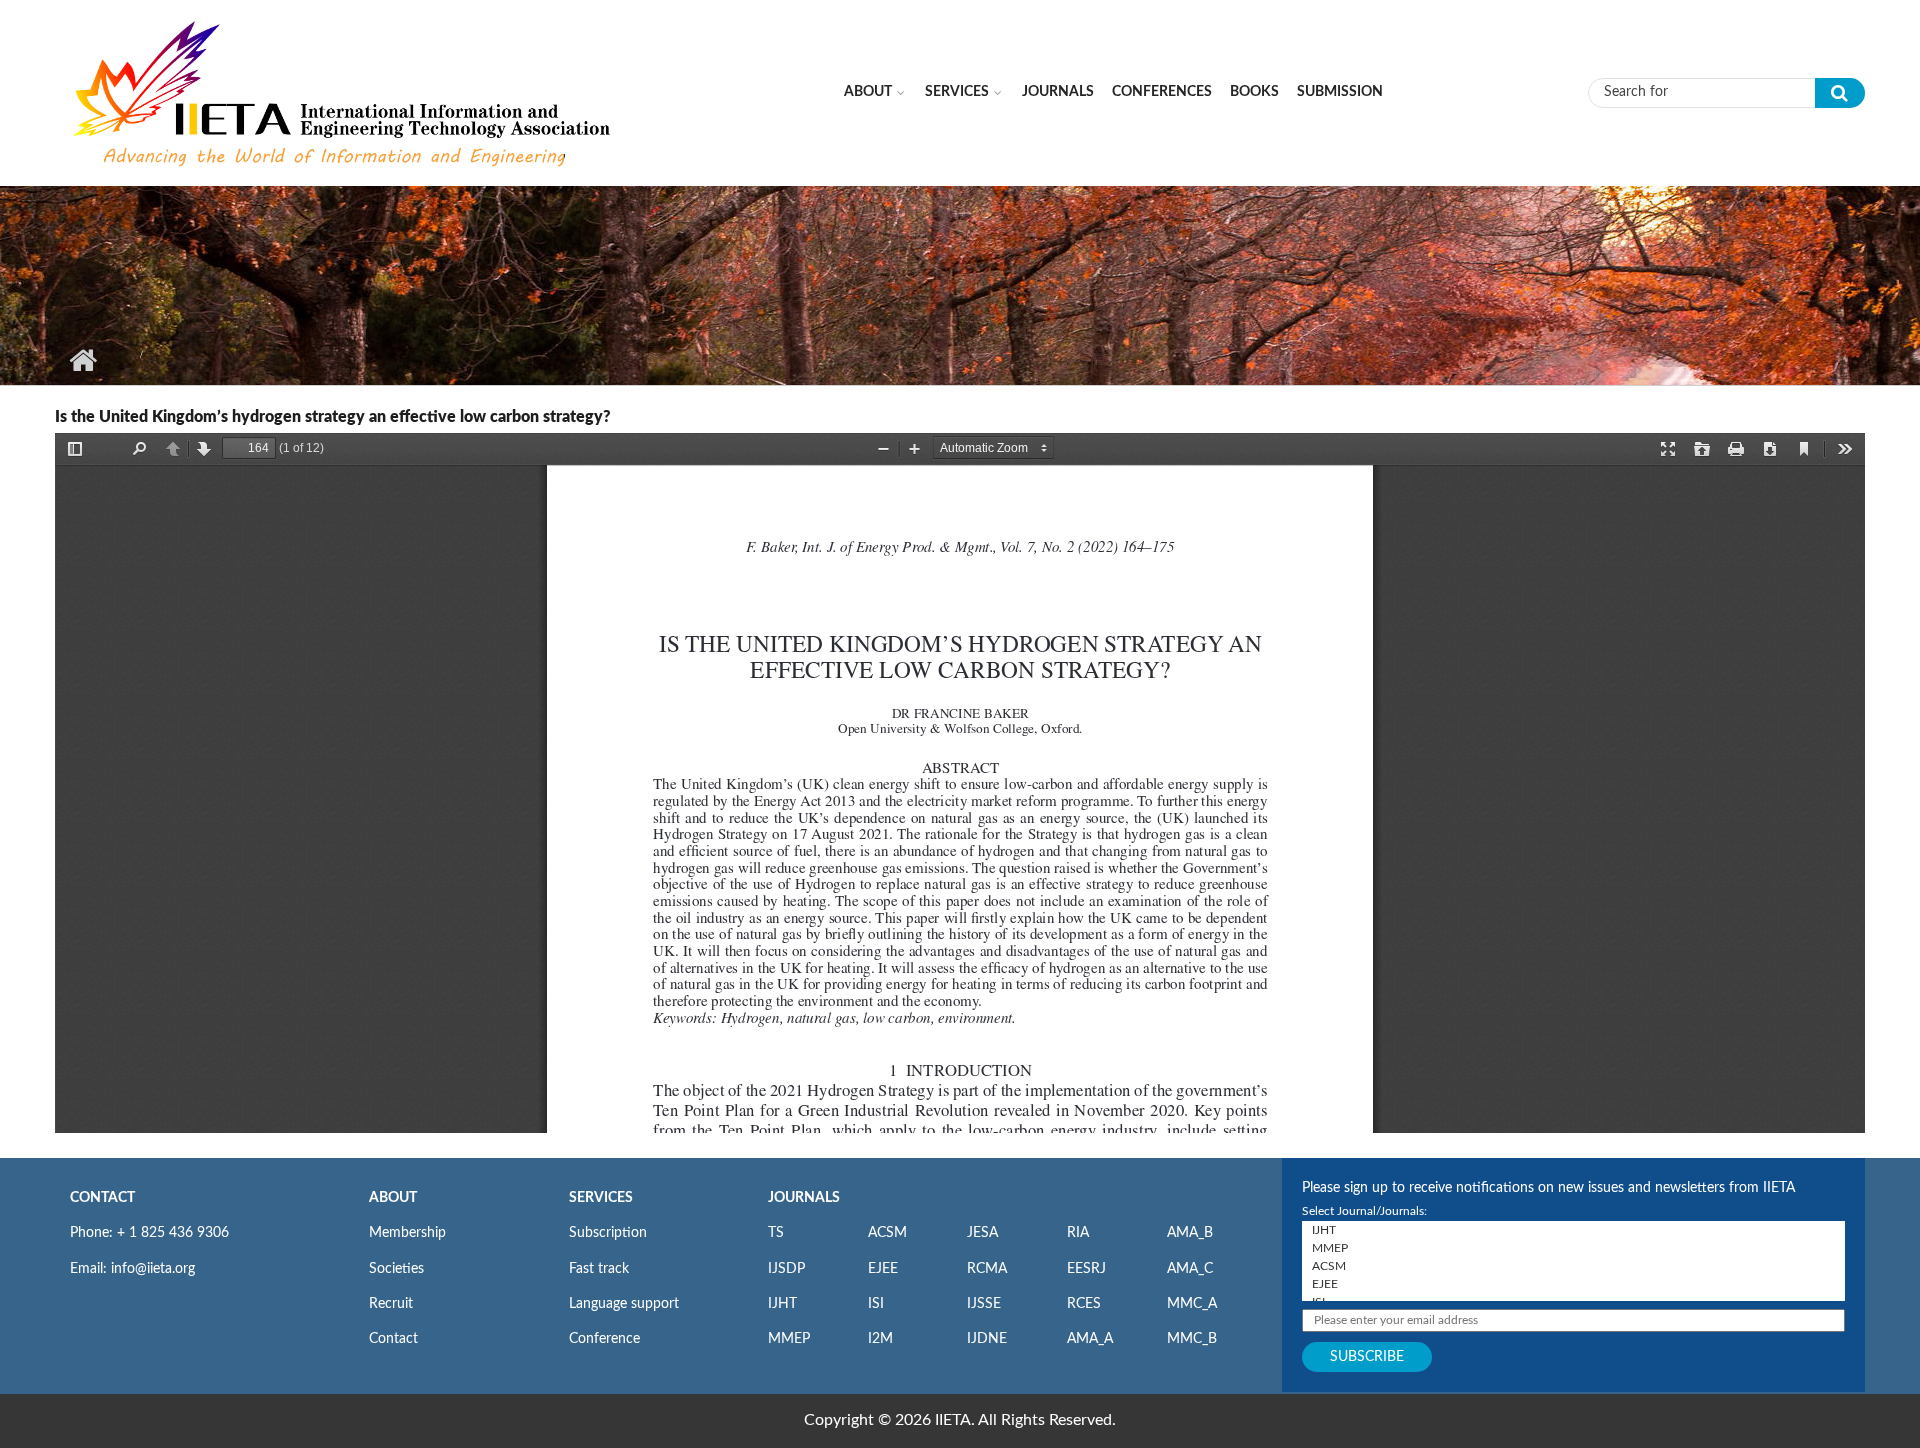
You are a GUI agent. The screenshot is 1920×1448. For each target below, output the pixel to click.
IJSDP (786, 1269)
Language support (624, 1304)
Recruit (391, 1304)
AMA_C (1190, 1269)
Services (957, 92)
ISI (876, 1304)
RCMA (987, 1269)
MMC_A (1192, 1304)
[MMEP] (1573, 1248)
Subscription (608, 1233)
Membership (407, 1233)
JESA (982, 1233)
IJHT (782, 1304)
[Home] (344, 92)
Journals (1058, 92)
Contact (393, 1339)
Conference (604, 1339)
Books (1254, 92)
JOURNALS (804, 1198)
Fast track (599, 1269)
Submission (1340, 92)
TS (776, 1233)
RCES (1084, 1304)
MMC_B (1192, 1339)
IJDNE (987, 1339)
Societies (396, 1269)
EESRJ (1086, 1269)
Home (82, 360)
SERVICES (601, 1198)
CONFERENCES (1162, 92)
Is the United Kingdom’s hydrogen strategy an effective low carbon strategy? (333, 417)
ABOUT (393, 1198)
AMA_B (1190, 1233)
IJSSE (984, 1304)
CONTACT (102, 1198)
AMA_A (1090, 1339)
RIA (1078, 1233)
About (868, 92)
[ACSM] (1573, 1266)
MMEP (789, 1339)
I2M (880, 1339)
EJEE (883, 1269)
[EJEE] (1573, 1284)
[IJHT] (1573, 1230)
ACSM (887, 1233)
